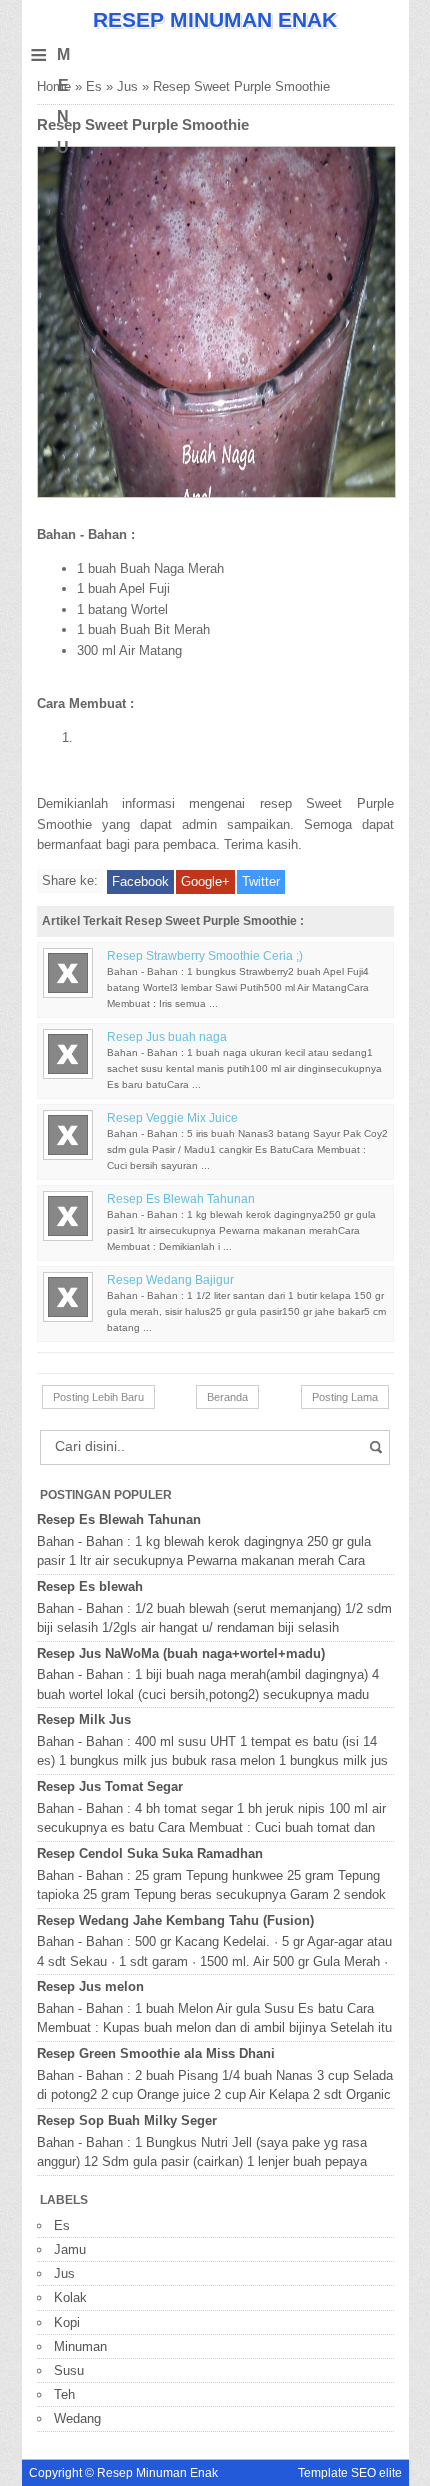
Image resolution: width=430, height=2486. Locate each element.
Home (54, 86)
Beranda (227, 1397)
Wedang (77, 2418)
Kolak (70, 2297)
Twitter (261, 881)
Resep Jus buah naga (167, 1037)
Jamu (70, 2249)
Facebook (140, 881)
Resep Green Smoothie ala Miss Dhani (156, 2053)
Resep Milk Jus (84, 1719)
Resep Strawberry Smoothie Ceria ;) (205, 956)
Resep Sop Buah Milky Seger (127, 2120)
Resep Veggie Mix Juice (172, 1118)
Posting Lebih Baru (98, 1397)
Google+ (205, 881)
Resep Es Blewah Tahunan (181, 1199)
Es (94, 86)
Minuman (80, 2346)
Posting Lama (345, 1397)
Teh (64, 2394)
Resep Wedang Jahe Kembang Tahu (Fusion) (175, 1920)
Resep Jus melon (90, 1986)
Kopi (67, 2322)
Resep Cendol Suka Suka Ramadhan (150, 1853)
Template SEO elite (350, 2473)
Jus (127, 86)
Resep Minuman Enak (215, 19)
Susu (69, 2370)
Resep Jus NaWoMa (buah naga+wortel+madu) (181, 1653)
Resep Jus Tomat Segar (110, 1786)
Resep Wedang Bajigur (170, 1280)
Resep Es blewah (90, 1586)
